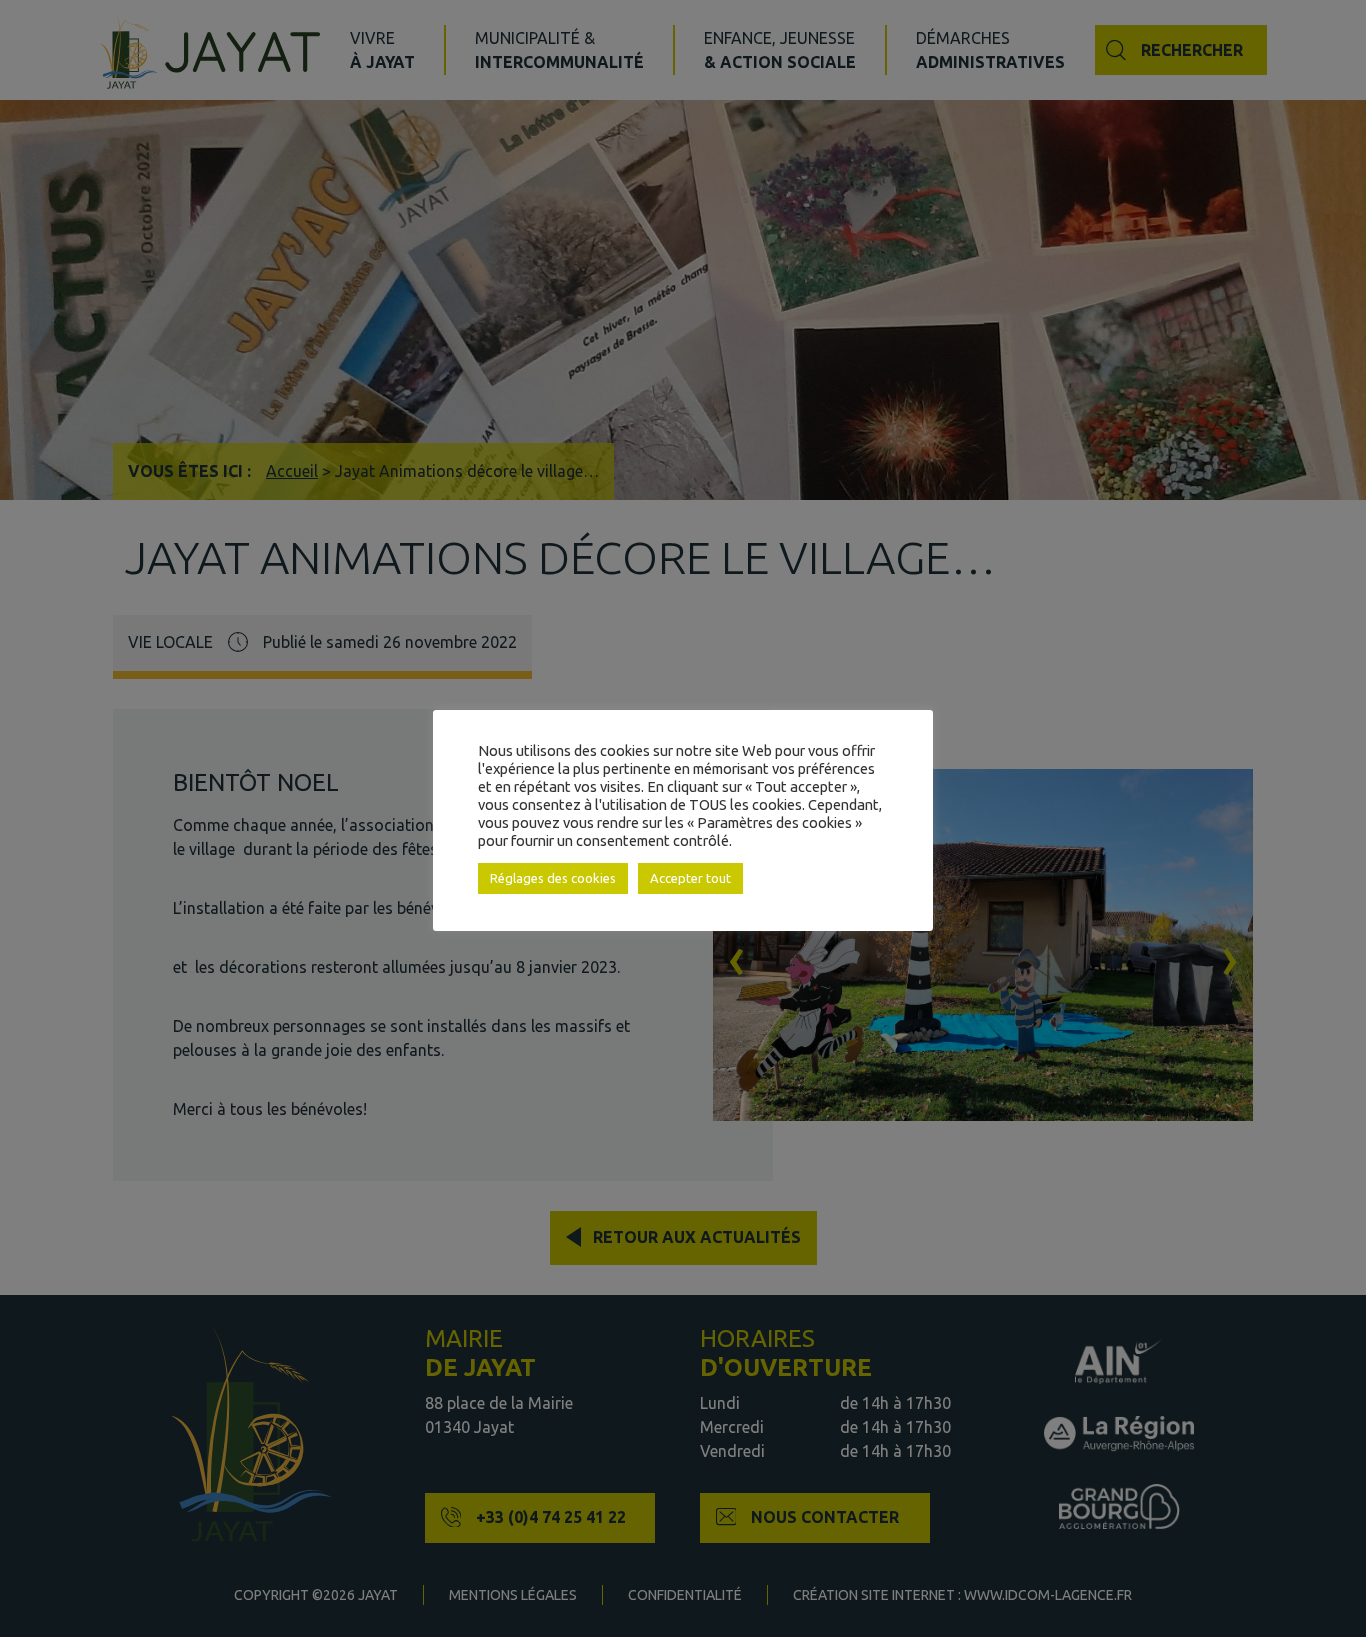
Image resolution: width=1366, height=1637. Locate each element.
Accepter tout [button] (690, 878)
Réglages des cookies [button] (553, 878)
